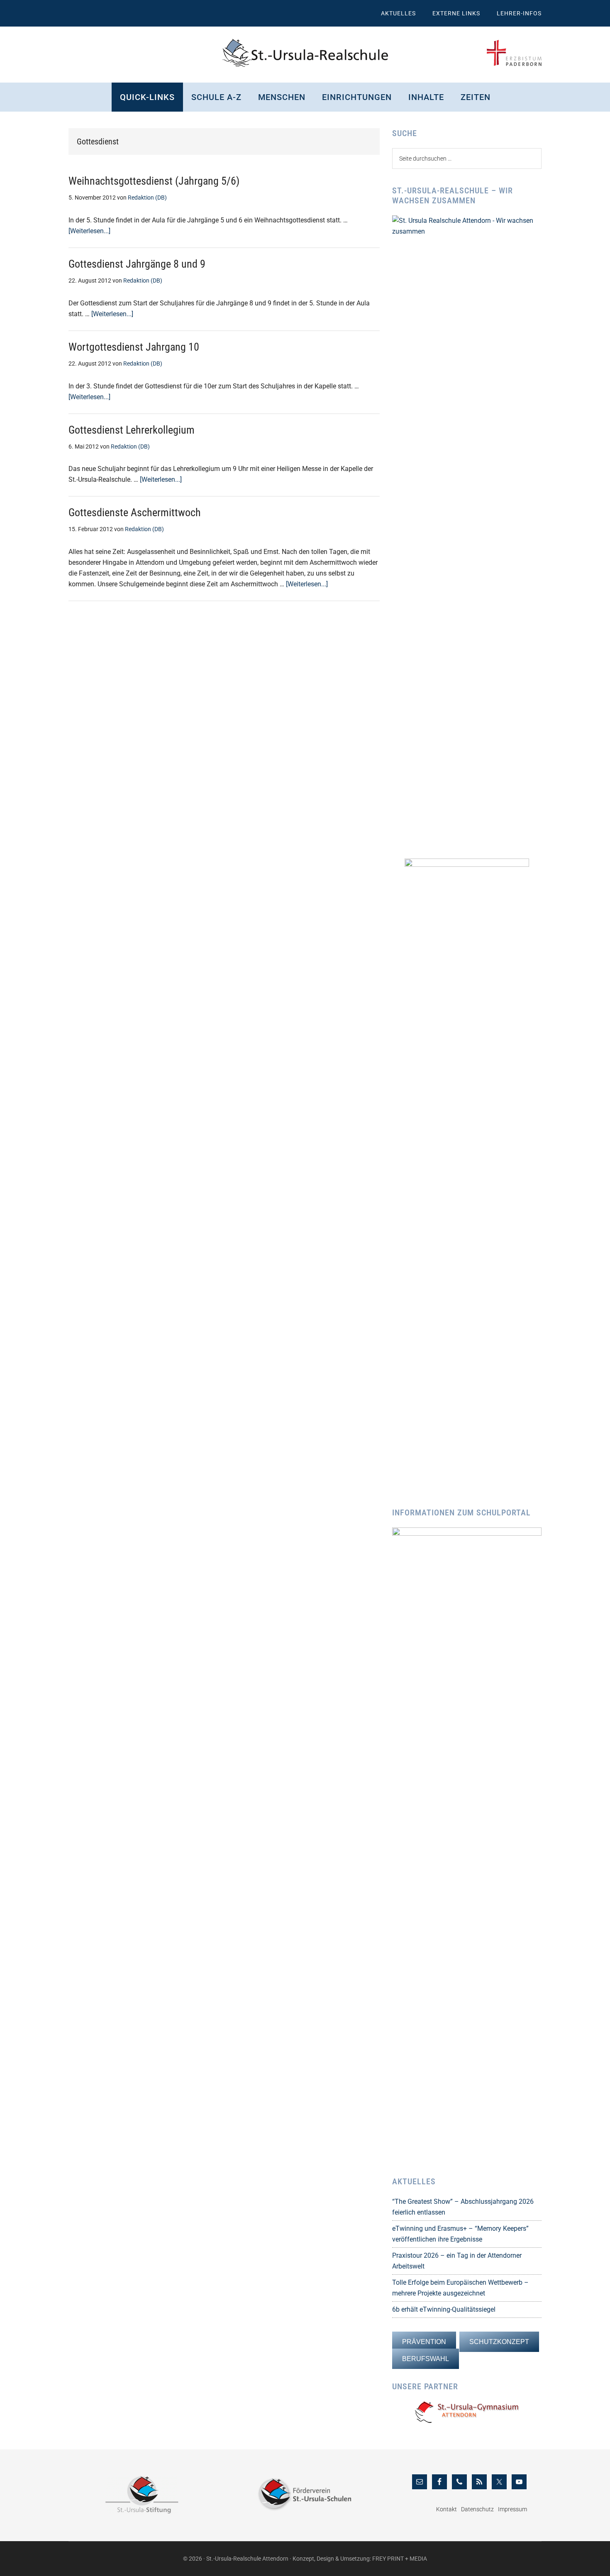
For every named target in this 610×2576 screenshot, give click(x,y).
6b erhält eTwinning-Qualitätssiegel (444, 2309)
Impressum (512, 2509)
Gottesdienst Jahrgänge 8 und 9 (137, 264)
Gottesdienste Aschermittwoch (135, 512)
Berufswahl (426, 2359)
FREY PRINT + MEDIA (400, 2559)
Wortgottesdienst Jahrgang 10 (134, 347)
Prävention (424, 2342)
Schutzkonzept (499, 2342)
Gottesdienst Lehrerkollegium (132, 430)
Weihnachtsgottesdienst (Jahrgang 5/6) (154, 181)
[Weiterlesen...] (89, 231)
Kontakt (447, 2509)
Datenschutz (477, 2509)
